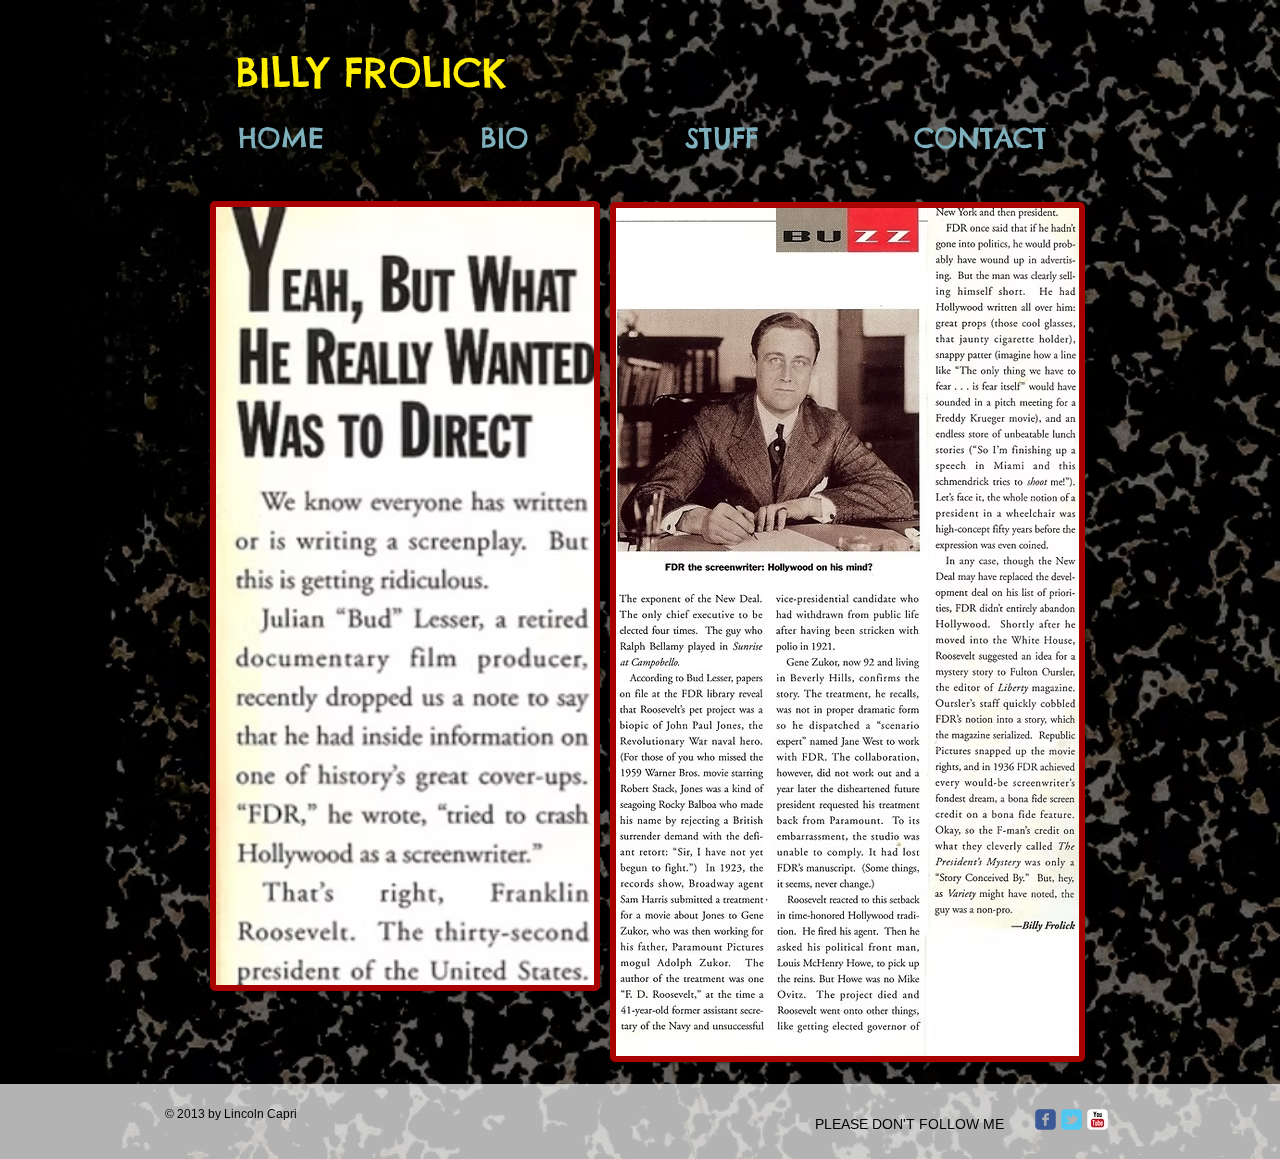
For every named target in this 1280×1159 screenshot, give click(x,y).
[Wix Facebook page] (1045, 1119)
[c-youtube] (1097, 1119)
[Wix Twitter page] (1071, 1119)
